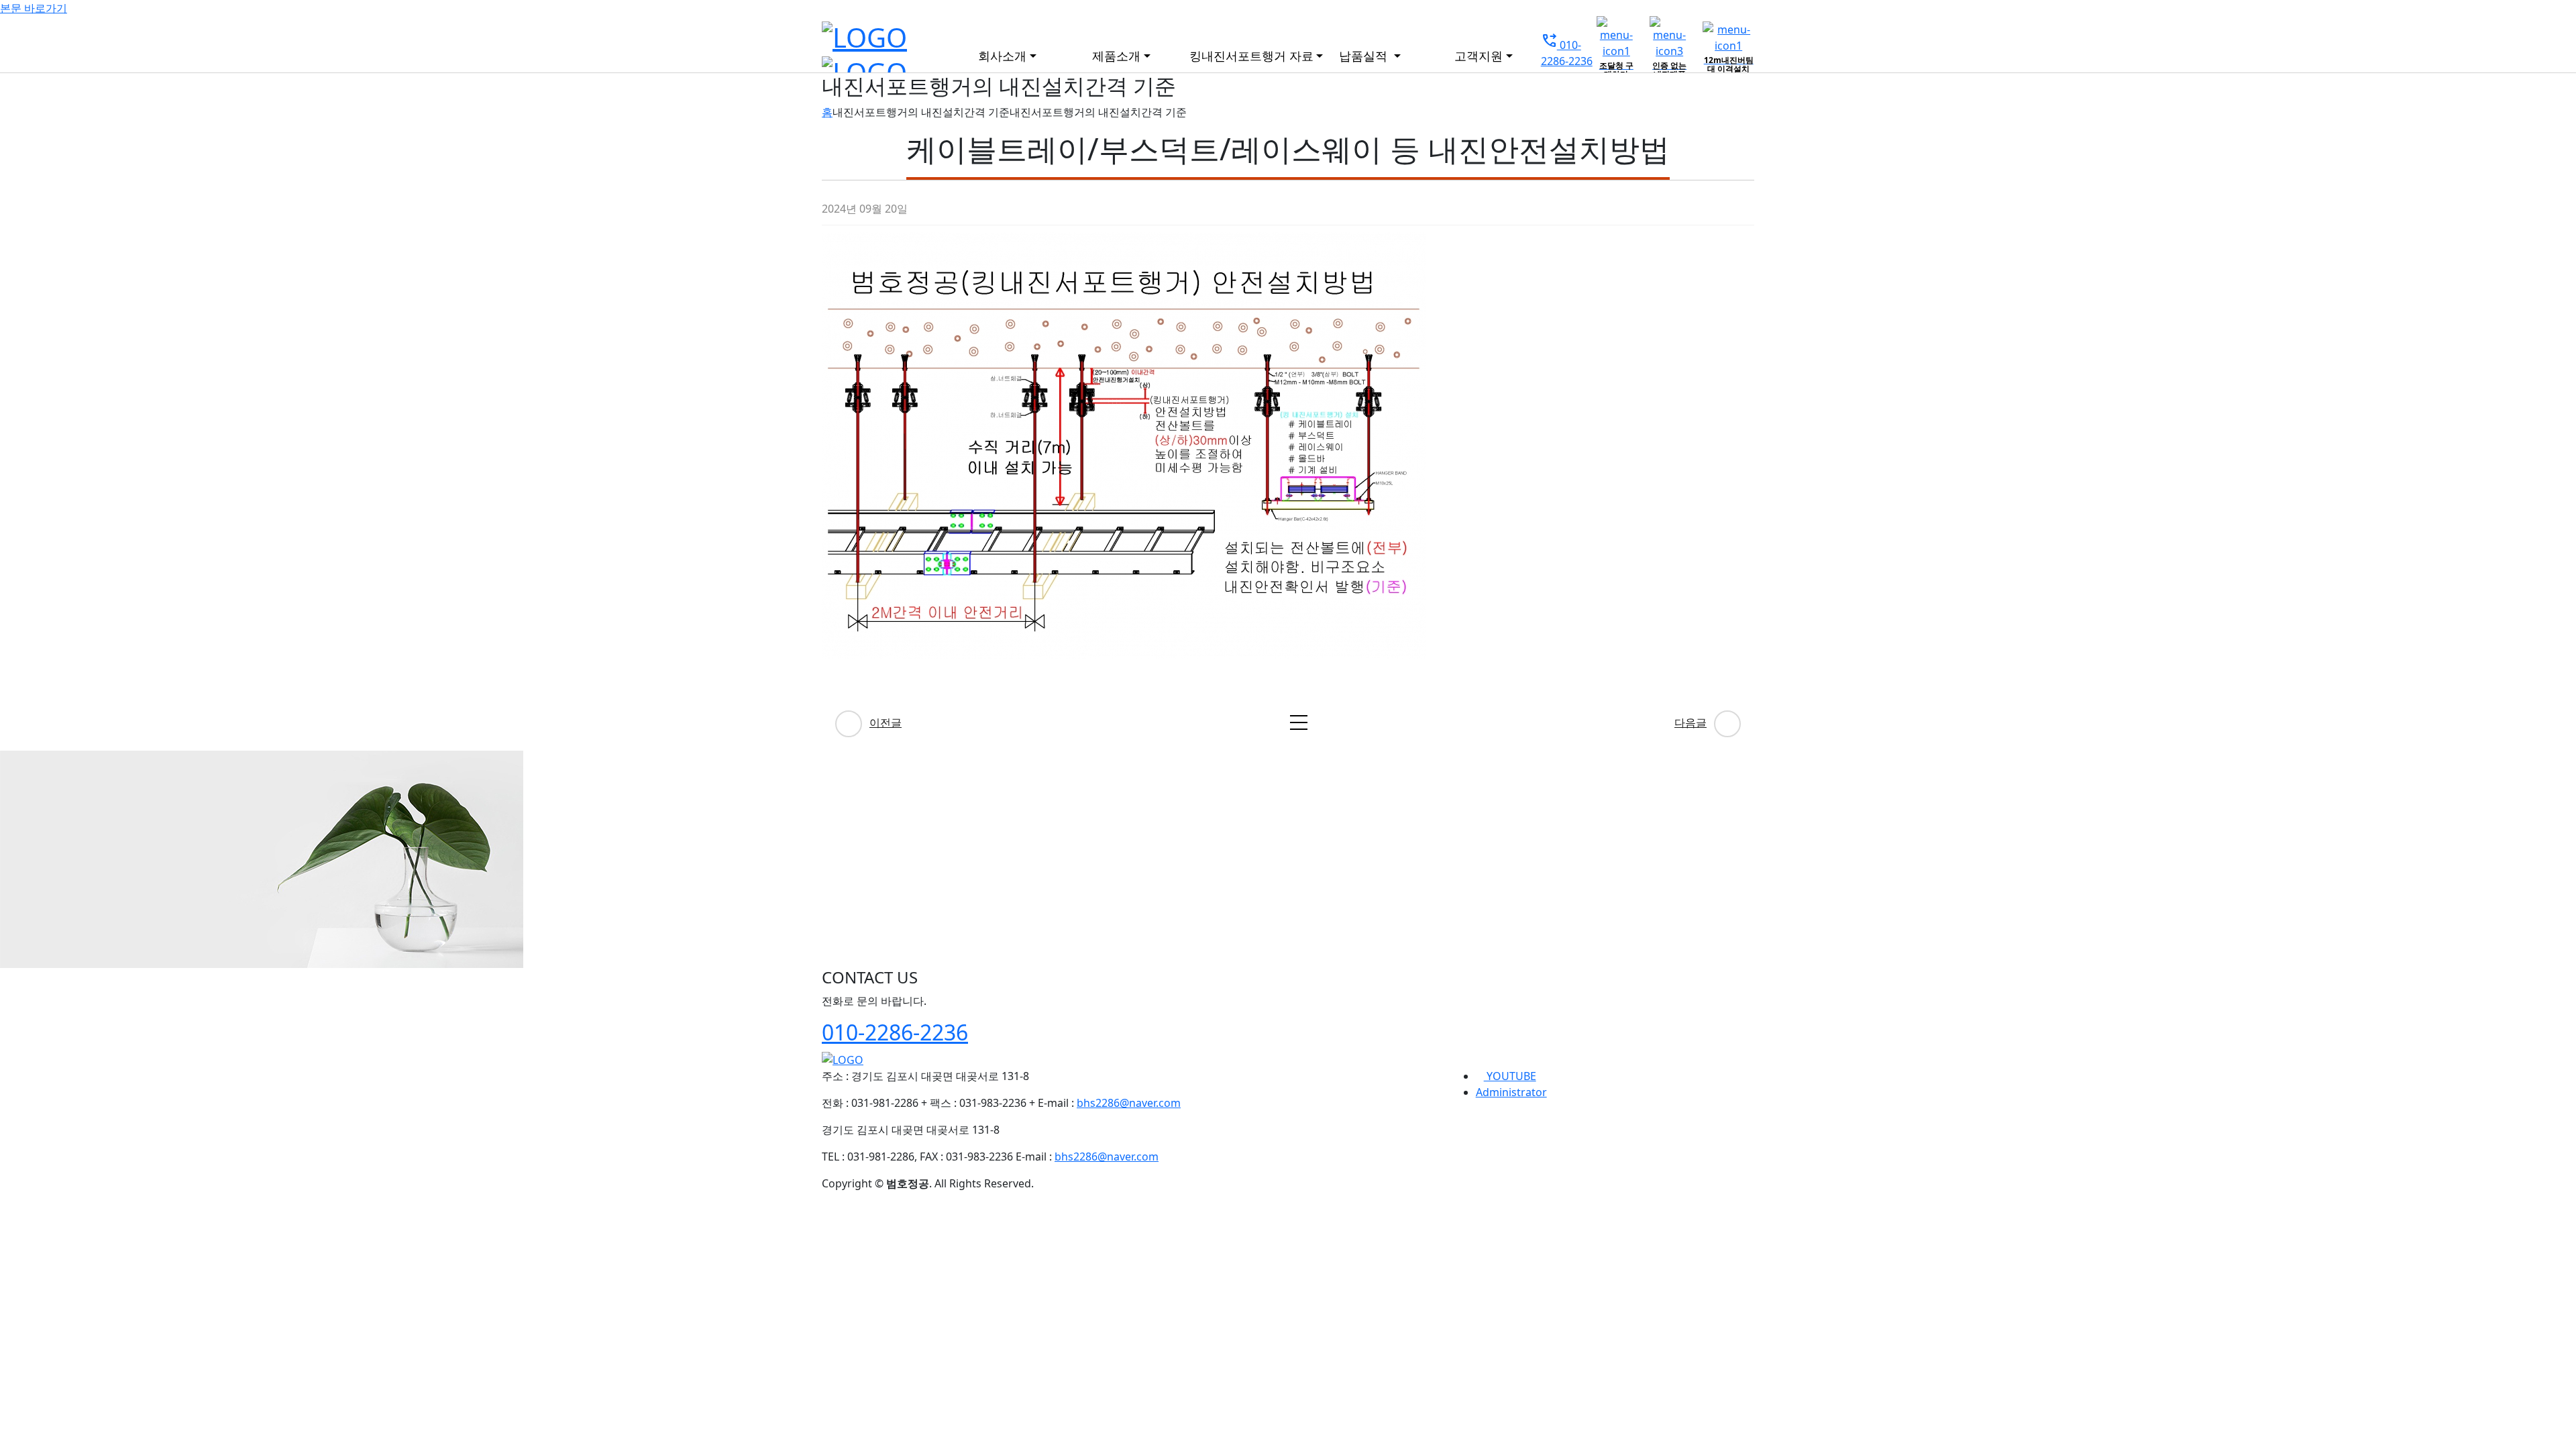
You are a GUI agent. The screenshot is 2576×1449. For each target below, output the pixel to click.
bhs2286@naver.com (1129, 1103)
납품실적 (1365, 56)
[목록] (1299, 722)
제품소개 (1116, 56)
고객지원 (1479, 56)
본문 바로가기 (34, 8)
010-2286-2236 (895, 1032)
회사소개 (1002, 56)
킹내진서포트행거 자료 (1246, 56)
